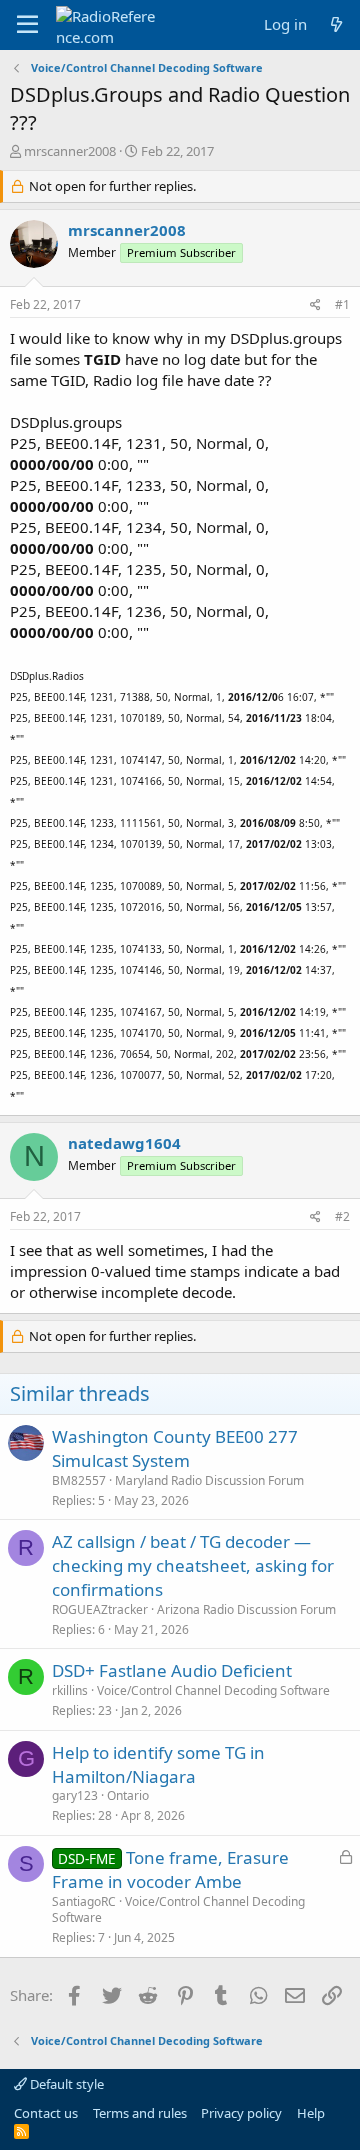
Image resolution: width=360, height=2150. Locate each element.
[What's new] (336, 24)
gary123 (75, 1795)
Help (311, 2113)
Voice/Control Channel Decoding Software (213, 1690)
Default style (65, 2084)
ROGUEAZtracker (100, 1609)
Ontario (128, 1795)
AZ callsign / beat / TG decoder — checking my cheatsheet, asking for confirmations (193, 1565)
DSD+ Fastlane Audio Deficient (172, 1670)
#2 (342, 1216)
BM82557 (79, 1480)
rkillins (70, 1690)
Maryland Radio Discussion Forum (209, 1480)
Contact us (46, 2113)
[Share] (315, 305)
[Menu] (27, 25)
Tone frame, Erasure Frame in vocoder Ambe (170, 1869)
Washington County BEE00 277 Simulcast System (175, 1448)
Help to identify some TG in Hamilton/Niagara (158, 1764)
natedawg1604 (124, 1143)
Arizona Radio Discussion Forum (246, 1609)
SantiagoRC (84, 1901)
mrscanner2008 (70, 151)
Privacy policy (241, 2113)
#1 (342, 304)
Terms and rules (140, 2113)
